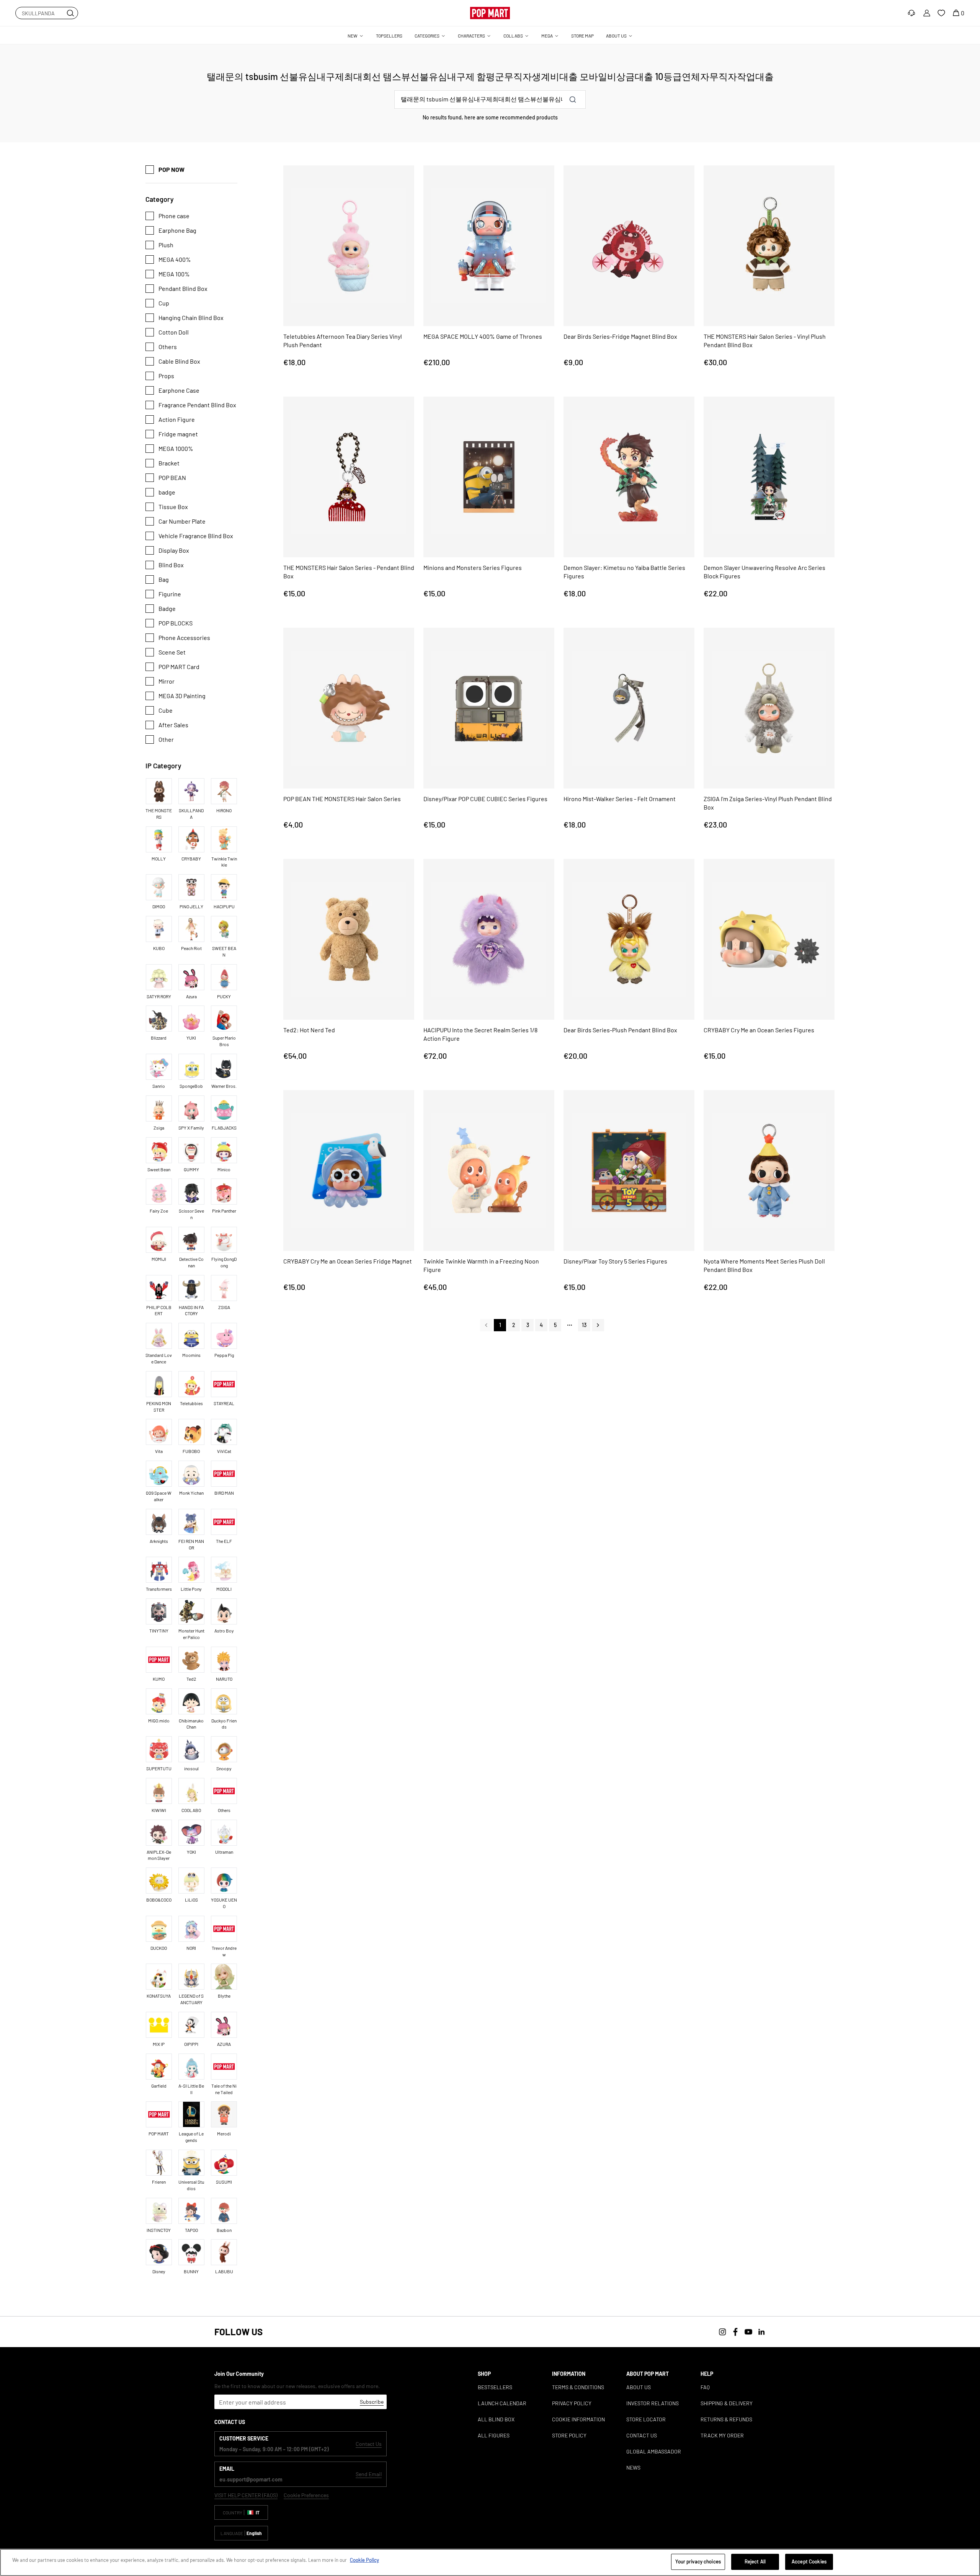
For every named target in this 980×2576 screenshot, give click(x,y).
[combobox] (47, 13)
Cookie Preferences (306, 2495)
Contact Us (369, 2444)
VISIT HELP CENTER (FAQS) (246, 2495)
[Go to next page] (598, 1325)
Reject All (755, 2561)
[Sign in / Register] (927, 13)
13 (584, 1325)
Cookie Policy (364, 2560)
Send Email (369, 2474)
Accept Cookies (809, 2561)
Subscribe (372, 2402)
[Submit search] (70, 13)
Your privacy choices (698, 2561)
